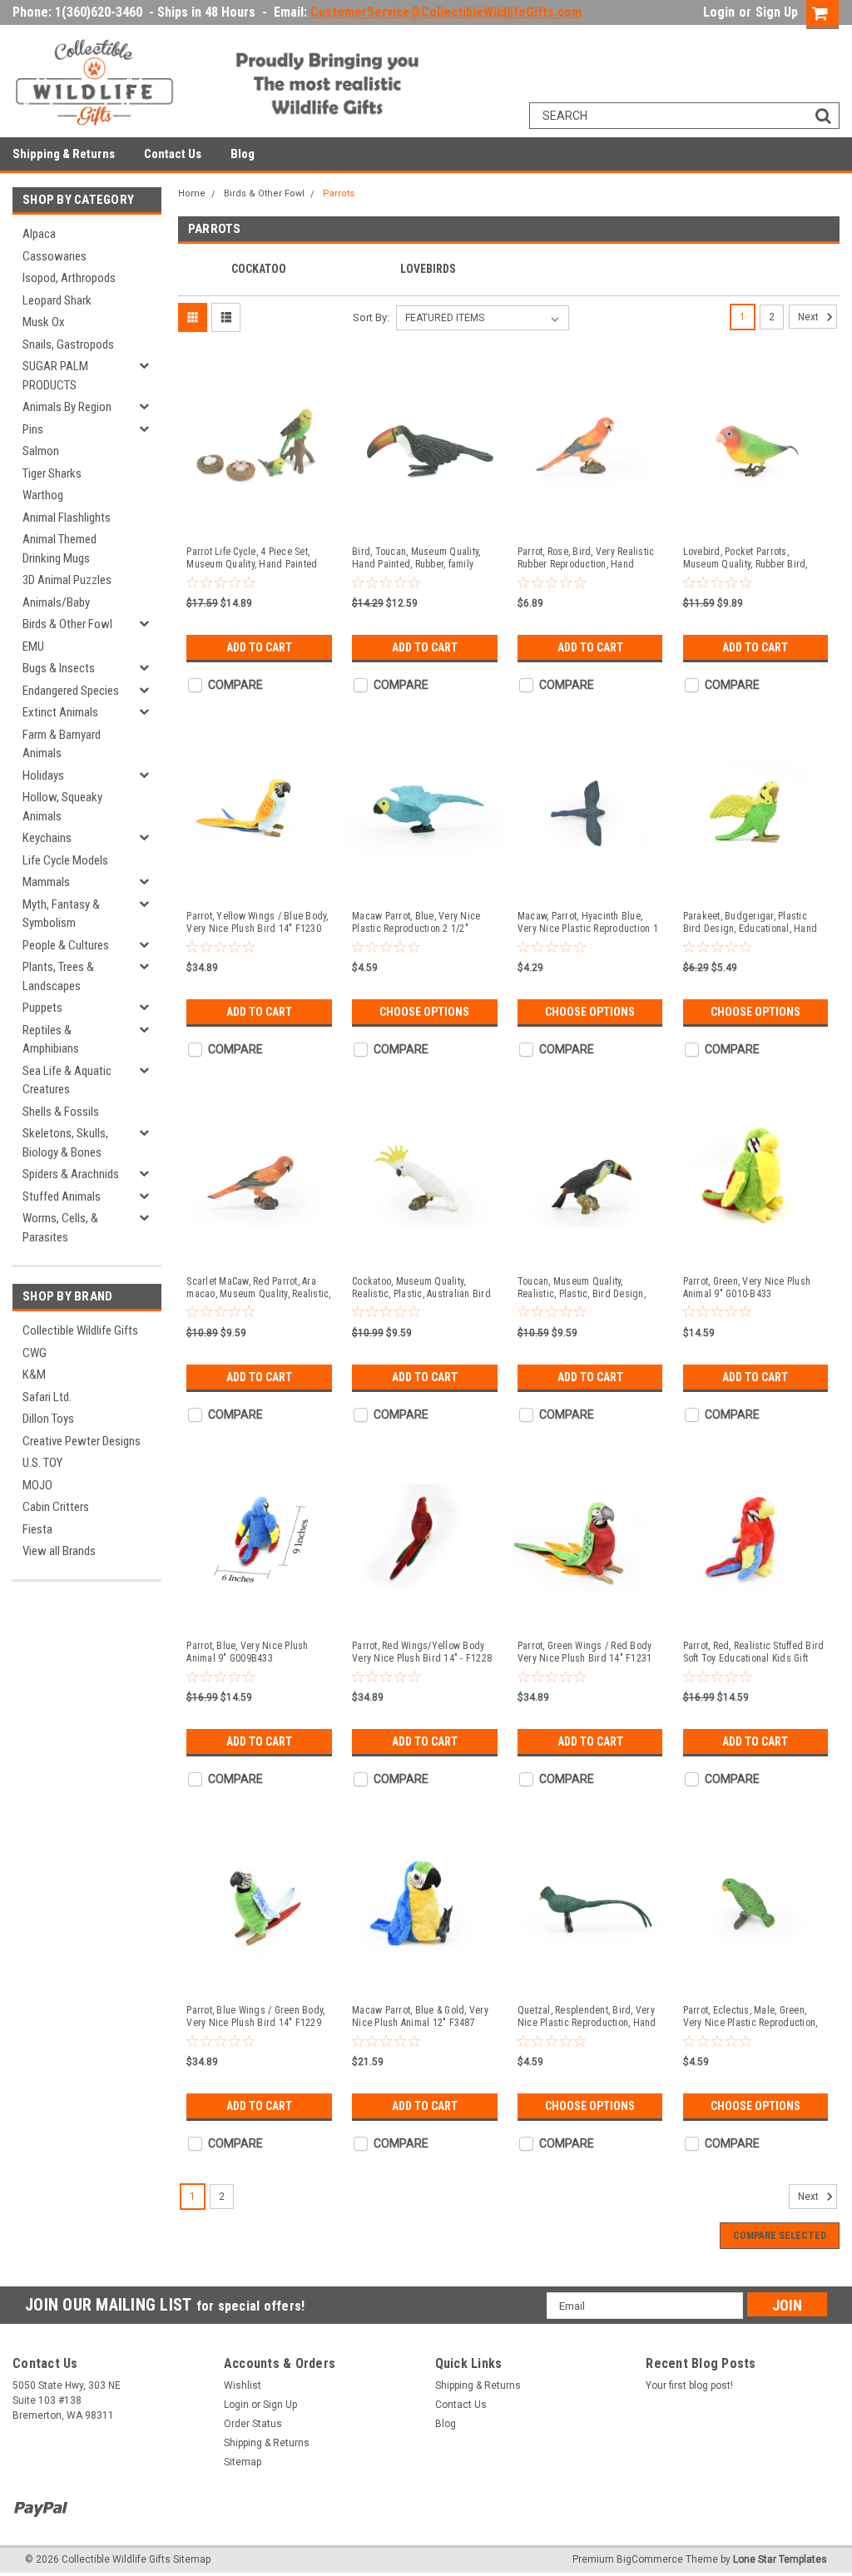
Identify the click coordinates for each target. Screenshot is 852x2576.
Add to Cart (259, 647)
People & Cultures (66, 945)
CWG (35, 1353)
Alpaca (39, 234)
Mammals (46, 882)
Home (192, 193)
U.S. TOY (42, 1463)
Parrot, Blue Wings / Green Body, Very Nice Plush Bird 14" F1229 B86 (255, 2017)
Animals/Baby (56, 602)
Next (810, 317)
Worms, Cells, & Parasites (60, 1228)
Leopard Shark (57, 300)
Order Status (253, 2424)
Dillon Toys (48, 1419)
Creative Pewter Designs (82, 1441)
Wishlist (243, 2385)
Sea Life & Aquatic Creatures (67, 1080)
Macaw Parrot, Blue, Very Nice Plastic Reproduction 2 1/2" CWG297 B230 (416, 923)
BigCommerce (650, 2559)
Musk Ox (44, 322)
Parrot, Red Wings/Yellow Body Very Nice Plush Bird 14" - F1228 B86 (422, 1652)
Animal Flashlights (67, 518)
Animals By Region (67, 407)
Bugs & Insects (59, 668)
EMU (33, 646)
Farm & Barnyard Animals (62, 744)
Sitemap (243, 2462)
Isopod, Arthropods (69, 278)
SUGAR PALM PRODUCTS (55, 376)
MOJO (37, 1485)
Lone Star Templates (780, 2559)
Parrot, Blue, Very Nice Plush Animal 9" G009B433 (247, 1652)
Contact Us (173, 154)
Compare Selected (780, 2236)
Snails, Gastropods (68, 344)
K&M (34, 1375)
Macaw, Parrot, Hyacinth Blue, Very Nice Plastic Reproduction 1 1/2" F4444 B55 (588, 923)
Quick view (259, 519)
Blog (243, 154)
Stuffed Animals (62, 1196)
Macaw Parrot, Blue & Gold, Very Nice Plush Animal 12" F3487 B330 (420, 2017)
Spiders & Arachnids (71, 1174)
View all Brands (59, 1551)
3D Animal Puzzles (67, 580)
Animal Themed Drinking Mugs (59, 549)
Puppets (42, 1008)
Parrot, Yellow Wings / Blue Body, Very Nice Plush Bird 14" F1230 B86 (257, 923)
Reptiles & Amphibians (51, 1040)
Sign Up (777, 12)
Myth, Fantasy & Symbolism (61, 914)
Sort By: (371, 317)
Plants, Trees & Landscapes (58, 976)
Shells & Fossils (61, 1112)
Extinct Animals (60, 712)
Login (719, 12)
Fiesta (37, 1529)
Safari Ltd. (47, 1397)
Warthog (43, 495)
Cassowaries (54, 256)
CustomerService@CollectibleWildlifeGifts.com (446, 12)
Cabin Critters (56, 1507)
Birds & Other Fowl (67, 624)
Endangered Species (71, 691)
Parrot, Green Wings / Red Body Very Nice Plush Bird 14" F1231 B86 (585, 1652)
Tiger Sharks (52, 473)
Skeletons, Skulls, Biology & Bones (65, 1143)
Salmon (41, 451)
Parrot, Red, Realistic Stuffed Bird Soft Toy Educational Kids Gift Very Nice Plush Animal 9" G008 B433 (754, 1652)
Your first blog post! (689, 2385)
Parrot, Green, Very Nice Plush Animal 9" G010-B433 (747, 1288)
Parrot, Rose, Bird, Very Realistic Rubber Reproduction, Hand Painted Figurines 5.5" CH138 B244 (586, 558)
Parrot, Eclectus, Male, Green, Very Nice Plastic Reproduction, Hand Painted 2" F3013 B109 (750, 2017)
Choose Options (424, 1012)
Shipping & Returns (64, 154)
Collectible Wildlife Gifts (80, 1330)
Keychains (47, 838)
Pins (33, 429)
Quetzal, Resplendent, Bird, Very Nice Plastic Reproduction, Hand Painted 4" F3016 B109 (587, 2017)
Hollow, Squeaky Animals (62, 807)
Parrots (339, 193)
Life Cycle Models (65, 860)
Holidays (43, 775)
